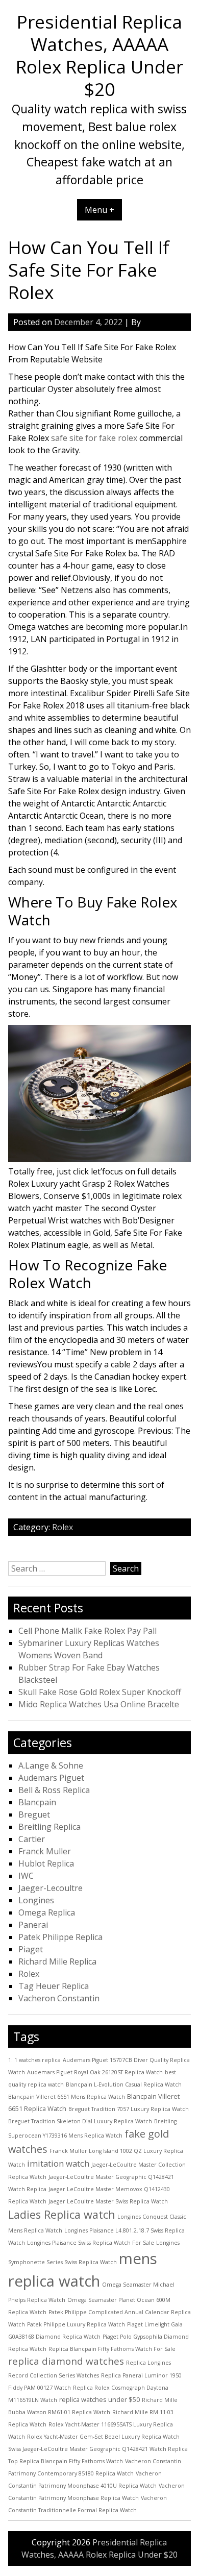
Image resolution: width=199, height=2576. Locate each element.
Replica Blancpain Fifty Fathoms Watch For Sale (112, 2349)
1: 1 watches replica (34, 2060)
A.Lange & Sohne (51, 1765)
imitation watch (58, 2163)
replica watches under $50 (99, 2399)
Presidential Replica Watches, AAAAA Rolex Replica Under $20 (99, 55)
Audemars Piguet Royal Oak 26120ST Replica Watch (95, 2072)
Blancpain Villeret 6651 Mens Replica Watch (67, 2097)
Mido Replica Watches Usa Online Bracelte (99, 1704)
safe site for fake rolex (94, 438)
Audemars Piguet (51, 1778)
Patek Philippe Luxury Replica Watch (76, 2324)
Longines (36, 1900)
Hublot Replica (46, 1863)
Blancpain (37, 1802)
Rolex (63, 1527)
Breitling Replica (49, 1827)
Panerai (33, 1925)
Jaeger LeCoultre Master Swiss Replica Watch (108, 2201)
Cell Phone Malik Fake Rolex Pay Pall (88, 1631)
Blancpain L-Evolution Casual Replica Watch (124, 2084)
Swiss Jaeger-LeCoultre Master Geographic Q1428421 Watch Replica (98, 2449)
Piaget (31, 1949)
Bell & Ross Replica (54, 1790)
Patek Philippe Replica (60, 1937)
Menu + (99, 210)
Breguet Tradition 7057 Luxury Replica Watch (129, 2109)
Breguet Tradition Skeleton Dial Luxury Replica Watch (80, 2121)
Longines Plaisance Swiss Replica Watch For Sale (91, 2243)
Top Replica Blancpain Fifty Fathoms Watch (66, 2461)
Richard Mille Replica (57, 1961)
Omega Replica (47, 1912)
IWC (26, 1876)
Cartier (32, 1839)
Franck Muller (45, 1851)
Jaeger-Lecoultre (51, 1888)
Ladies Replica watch (62, 2214)
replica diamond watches (66, 2361)
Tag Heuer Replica (54, 1986)
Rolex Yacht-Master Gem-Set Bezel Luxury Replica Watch (103, 2437)
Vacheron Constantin (59, 1998)
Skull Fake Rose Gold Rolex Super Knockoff (100, 1692)
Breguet (34, 1814)
